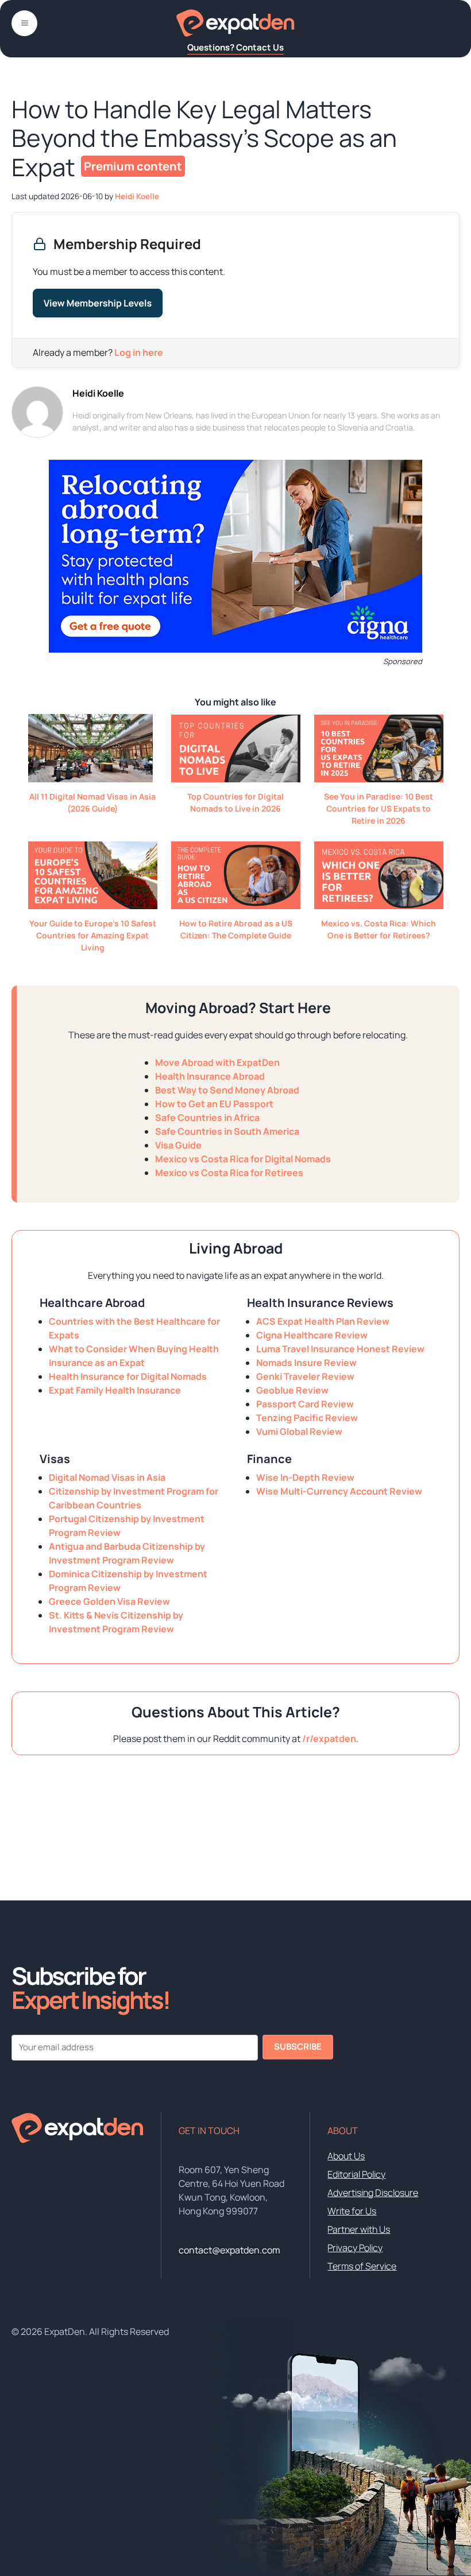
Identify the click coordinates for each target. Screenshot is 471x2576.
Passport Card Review (305, 1404)
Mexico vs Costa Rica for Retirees (229, 1173)
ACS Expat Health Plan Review (323, 1321)
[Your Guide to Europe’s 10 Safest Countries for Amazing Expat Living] (93, 906)
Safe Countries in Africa (207, 1118)
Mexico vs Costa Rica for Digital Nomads (243, 1159)
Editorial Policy (356, 2174)
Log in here (139, 352)
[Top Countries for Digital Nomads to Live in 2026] (236, 779)
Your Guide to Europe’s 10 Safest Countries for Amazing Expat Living (93, 935)
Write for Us (352, 2211)
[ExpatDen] (235, 23)
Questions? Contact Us (235, 47)
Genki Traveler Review (305, 1376)
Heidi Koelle (98, 393)
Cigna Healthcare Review (312, 1335)
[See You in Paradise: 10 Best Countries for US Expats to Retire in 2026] (379, 779)
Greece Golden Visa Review (109, 1601)
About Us (346, 2156)
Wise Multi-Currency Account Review (339, 1491)
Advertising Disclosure (373, 2193)
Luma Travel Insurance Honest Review (340, 1349)
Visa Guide (178, 1145)
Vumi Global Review (299, 1431)
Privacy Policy (355, 2248)
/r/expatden (329, 1739)
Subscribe (298, 2047)
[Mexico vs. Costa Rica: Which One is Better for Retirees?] (379, 906)
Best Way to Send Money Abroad (227, 1090)
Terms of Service (362, 2266)
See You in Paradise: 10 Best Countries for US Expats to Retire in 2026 (379, 808)
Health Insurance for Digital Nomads (128, 1376)
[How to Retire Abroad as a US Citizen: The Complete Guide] (236, 906)
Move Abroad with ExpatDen (217, 1062)
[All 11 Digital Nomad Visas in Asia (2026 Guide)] (90, 779)
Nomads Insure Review (306, 1363)
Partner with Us (359, 2229)
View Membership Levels (98, 303)
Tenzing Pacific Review (307, 1418)
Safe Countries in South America (227, 1131)
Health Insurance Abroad (210, 1076)
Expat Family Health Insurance (115, 1390)
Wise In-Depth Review (305, 1477)
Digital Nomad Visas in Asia (107, 1477)
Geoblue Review (292, 1390)
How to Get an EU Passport (214, 1104)
